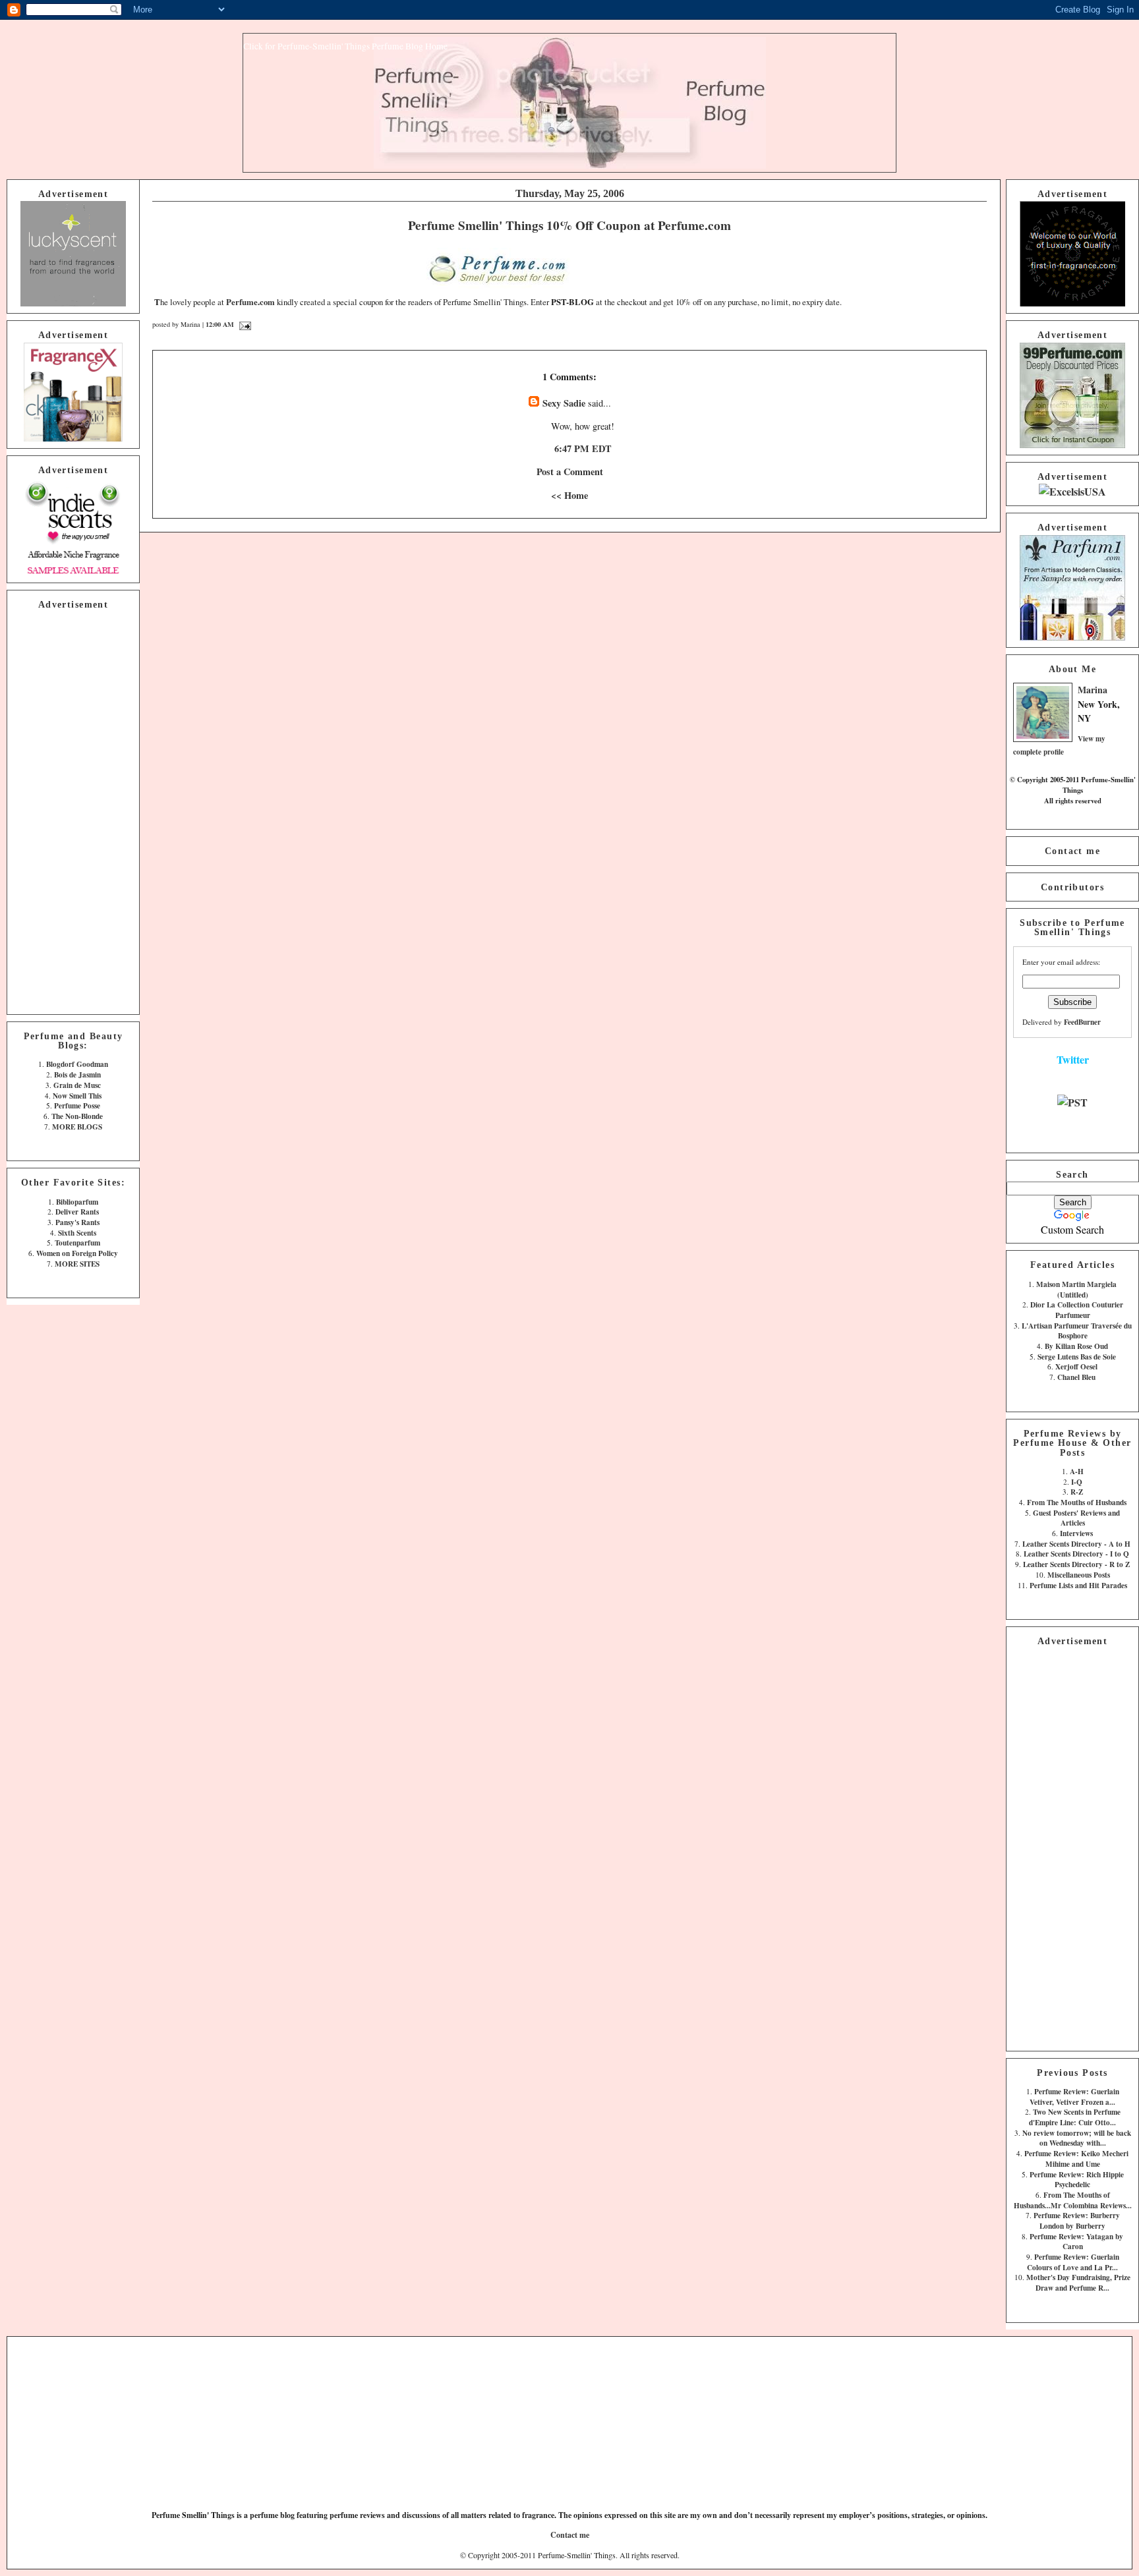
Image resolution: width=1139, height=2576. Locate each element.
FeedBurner (1082, 1022)
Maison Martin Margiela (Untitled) (1076, 1289)
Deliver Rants (77, 1212)
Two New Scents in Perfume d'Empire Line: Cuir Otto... (1075, 2117)
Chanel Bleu (1076, 1377)
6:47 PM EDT (583, 448)
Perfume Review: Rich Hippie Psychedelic (1077, 2180)
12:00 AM (220, 324)
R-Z (1077, 1492)
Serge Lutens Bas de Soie (1077, 1357)
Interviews (1076, 1533)
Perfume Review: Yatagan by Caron (1076, 2242)
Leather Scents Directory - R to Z (1076, 1564)
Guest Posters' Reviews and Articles (1076, 1518)
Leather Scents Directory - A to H (1076, 1544)
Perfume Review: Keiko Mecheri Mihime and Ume (1076, 2159)
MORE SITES (77, 1264)
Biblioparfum (77, 1202)
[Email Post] (244, 324)
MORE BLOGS (77, 1127)
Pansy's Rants (77, 1222)
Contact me (1072, 851)
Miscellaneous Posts (1079, 1575)
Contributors (1072, 887)
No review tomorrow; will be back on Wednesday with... (1077, 2138)
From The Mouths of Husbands (1077, 1502)
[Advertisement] (73, 810)
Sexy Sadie (564, 403)
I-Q (1077, 1482)
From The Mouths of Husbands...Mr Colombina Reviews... (1073, 2200)
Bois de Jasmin (77, 1074)
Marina (1093, 690)
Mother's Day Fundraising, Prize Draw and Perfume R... (1078, 2282)
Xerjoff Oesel (1076, 1366)
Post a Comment (570, 472)
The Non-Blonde (77, 1116)
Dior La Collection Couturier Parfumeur (1077, 1310)
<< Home (569, 495)
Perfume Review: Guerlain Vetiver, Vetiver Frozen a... (1074, 2097)
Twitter (1073, 1059)
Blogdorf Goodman (77, 1064)
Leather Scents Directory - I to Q (1076, 1554)
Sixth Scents (77, 1233)
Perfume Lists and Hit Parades (1078, 1585)
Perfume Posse (77, 1105)
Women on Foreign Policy (77, 1253)
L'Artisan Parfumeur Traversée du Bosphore (1077, 1331)
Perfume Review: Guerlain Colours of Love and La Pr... (1073, 2262)
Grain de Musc (77, 1085)
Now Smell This (77, 1096)
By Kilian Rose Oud (1076, 1346)
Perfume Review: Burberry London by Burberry (1077, 2220)
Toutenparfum (77, 1243)
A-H (1077, 1471)
